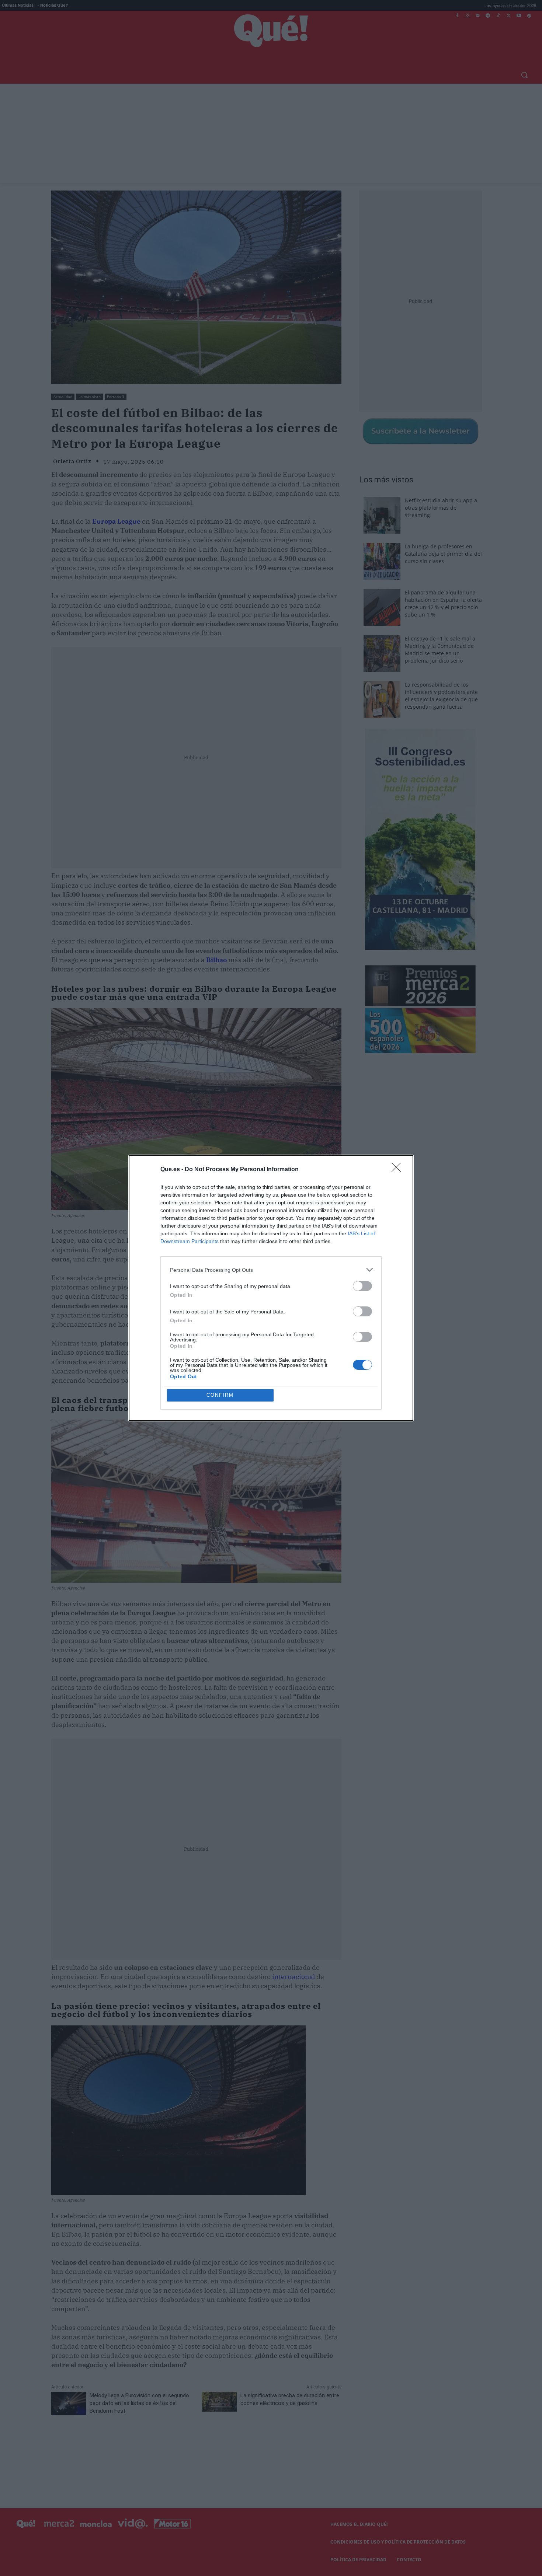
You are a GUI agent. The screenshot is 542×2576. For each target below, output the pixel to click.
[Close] (399, 1170)
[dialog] (271, 1288)
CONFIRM (220, 1395)
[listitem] (271, 1270)
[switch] (362, 1286)
